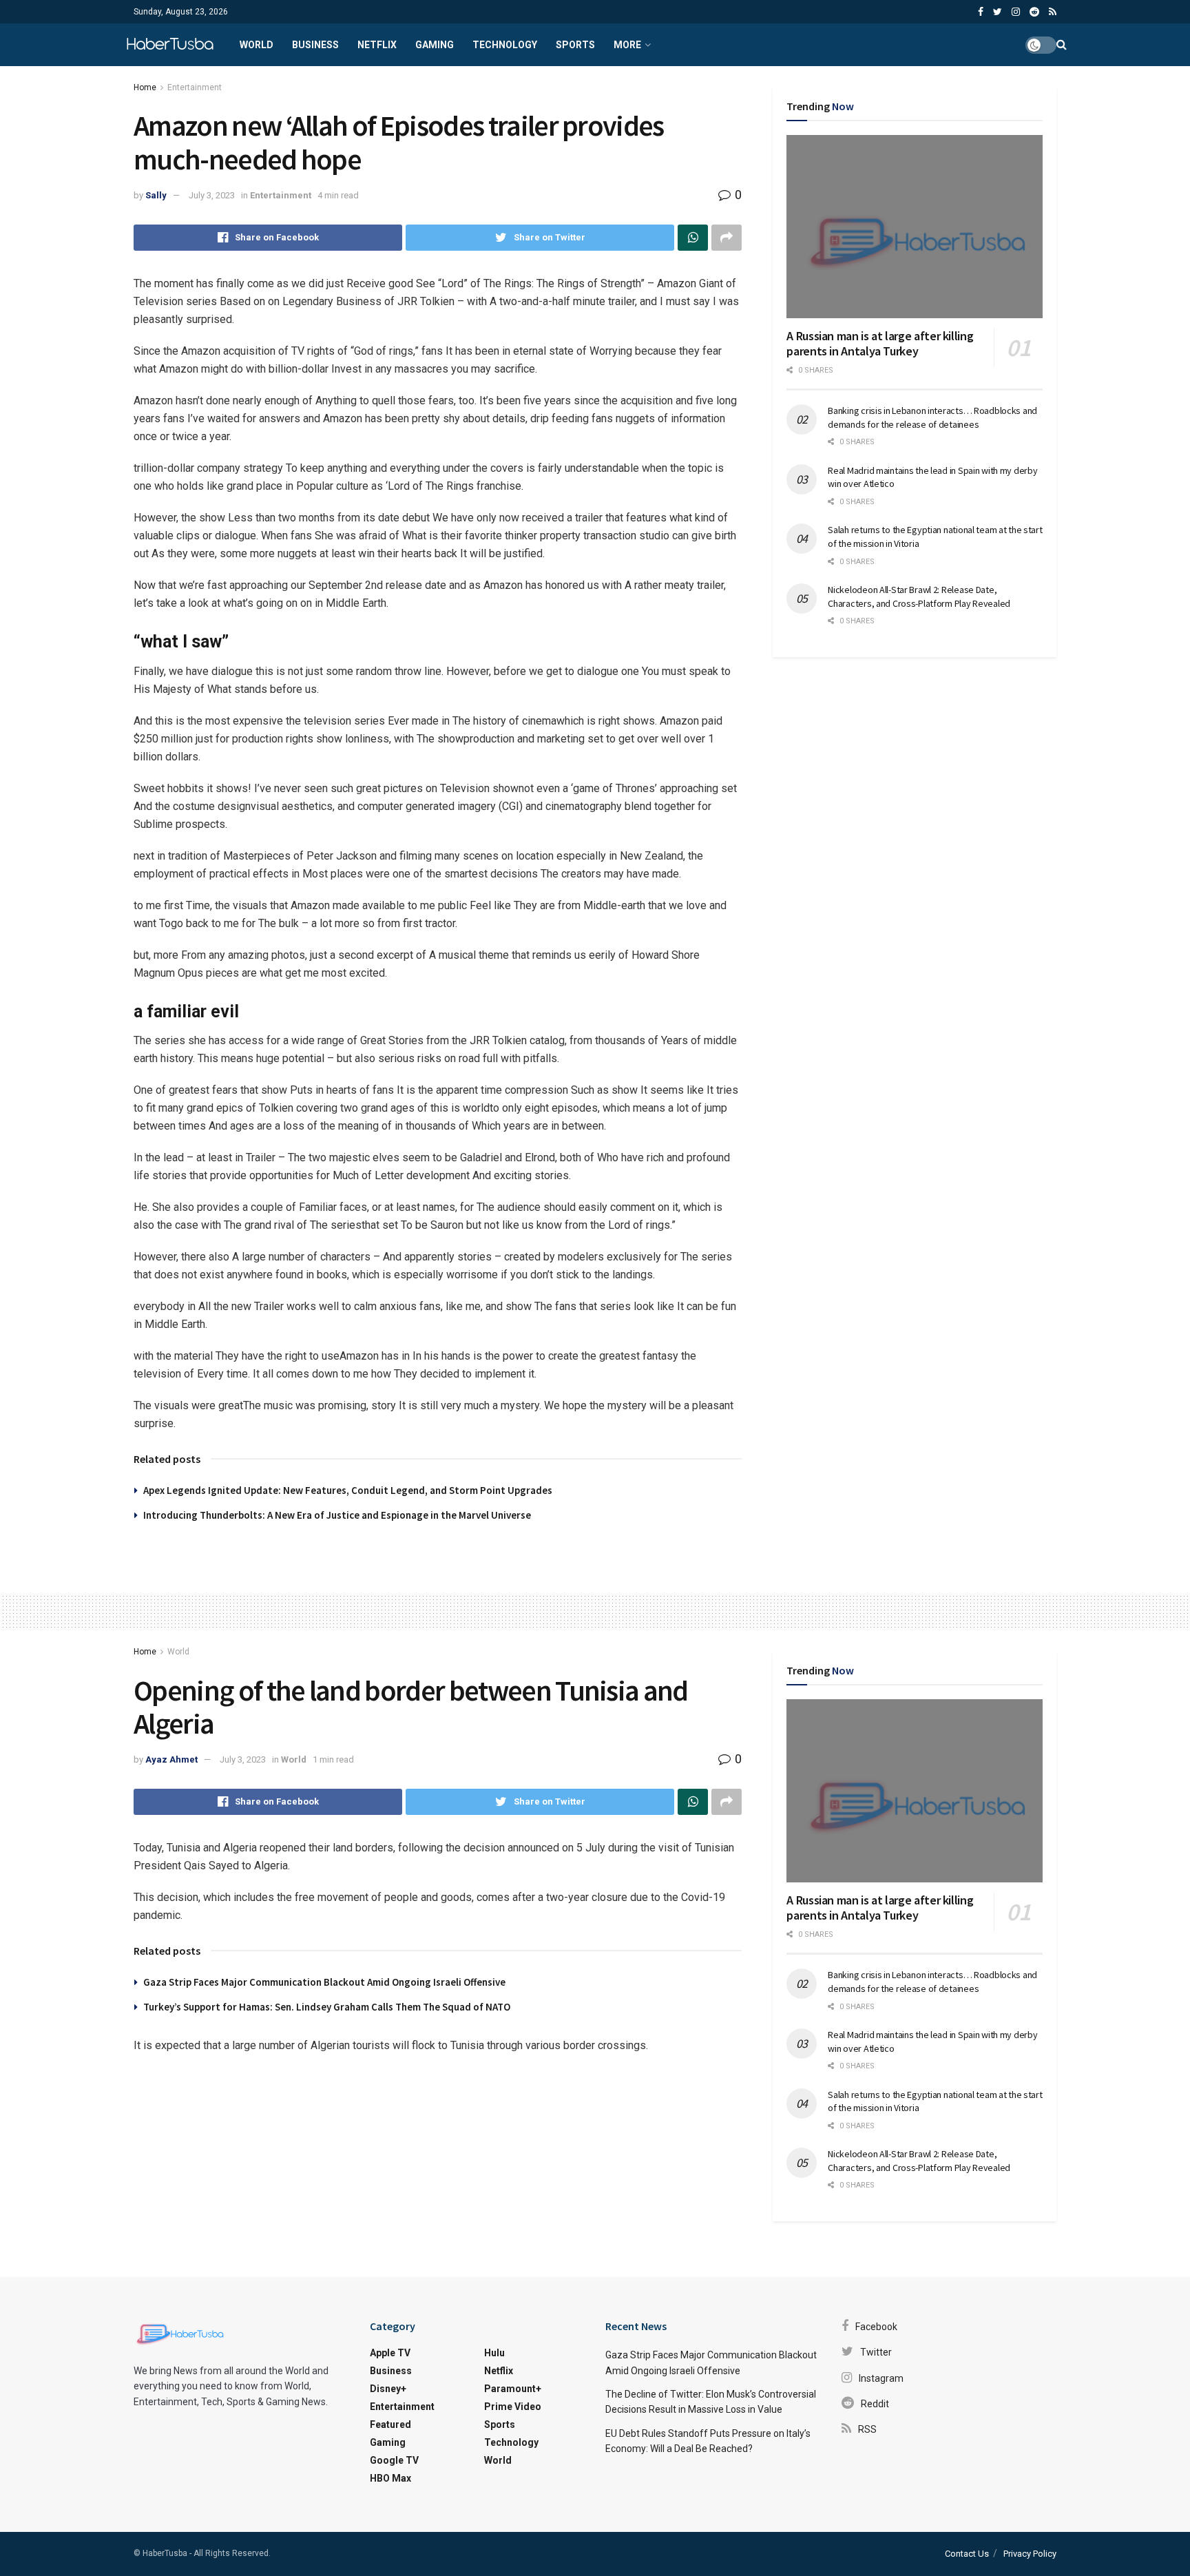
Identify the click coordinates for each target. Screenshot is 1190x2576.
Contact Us (967, 2554)
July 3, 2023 (212, 195)
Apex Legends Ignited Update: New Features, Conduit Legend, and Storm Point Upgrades (348, 1490)
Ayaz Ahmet (171, 1759)
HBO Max (390, 2478)
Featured (390, 2424)
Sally (156, 195)
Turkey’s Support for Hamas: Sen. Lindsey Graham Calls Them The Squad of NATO (327, 2007)
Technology (505, 45)
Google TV (394, 2460)
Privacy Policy (1030, 2554)
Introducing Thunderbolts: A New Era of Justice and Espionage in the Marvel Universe (337, 1515)
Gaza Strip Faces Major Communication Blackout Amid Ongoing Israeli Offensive (324, 1982)
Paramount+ (513, 2389)
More (627, 45)
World (257, 45)
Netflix (377, 45)
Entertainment (195, 87)
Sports (575, 45)
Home (145, 87)
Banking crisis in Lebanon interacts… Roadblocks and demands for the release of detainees (932, 417)
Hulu (494, 2353)
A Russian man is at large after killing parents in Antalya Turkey (880, 344)
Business (315, 45)
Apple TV (390, 2353)
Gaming (435, 45)
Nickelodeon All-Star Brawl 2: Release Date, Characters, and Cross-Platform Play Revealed (919, 596)
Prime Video (513, 2407)
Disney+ (388, 2389)
